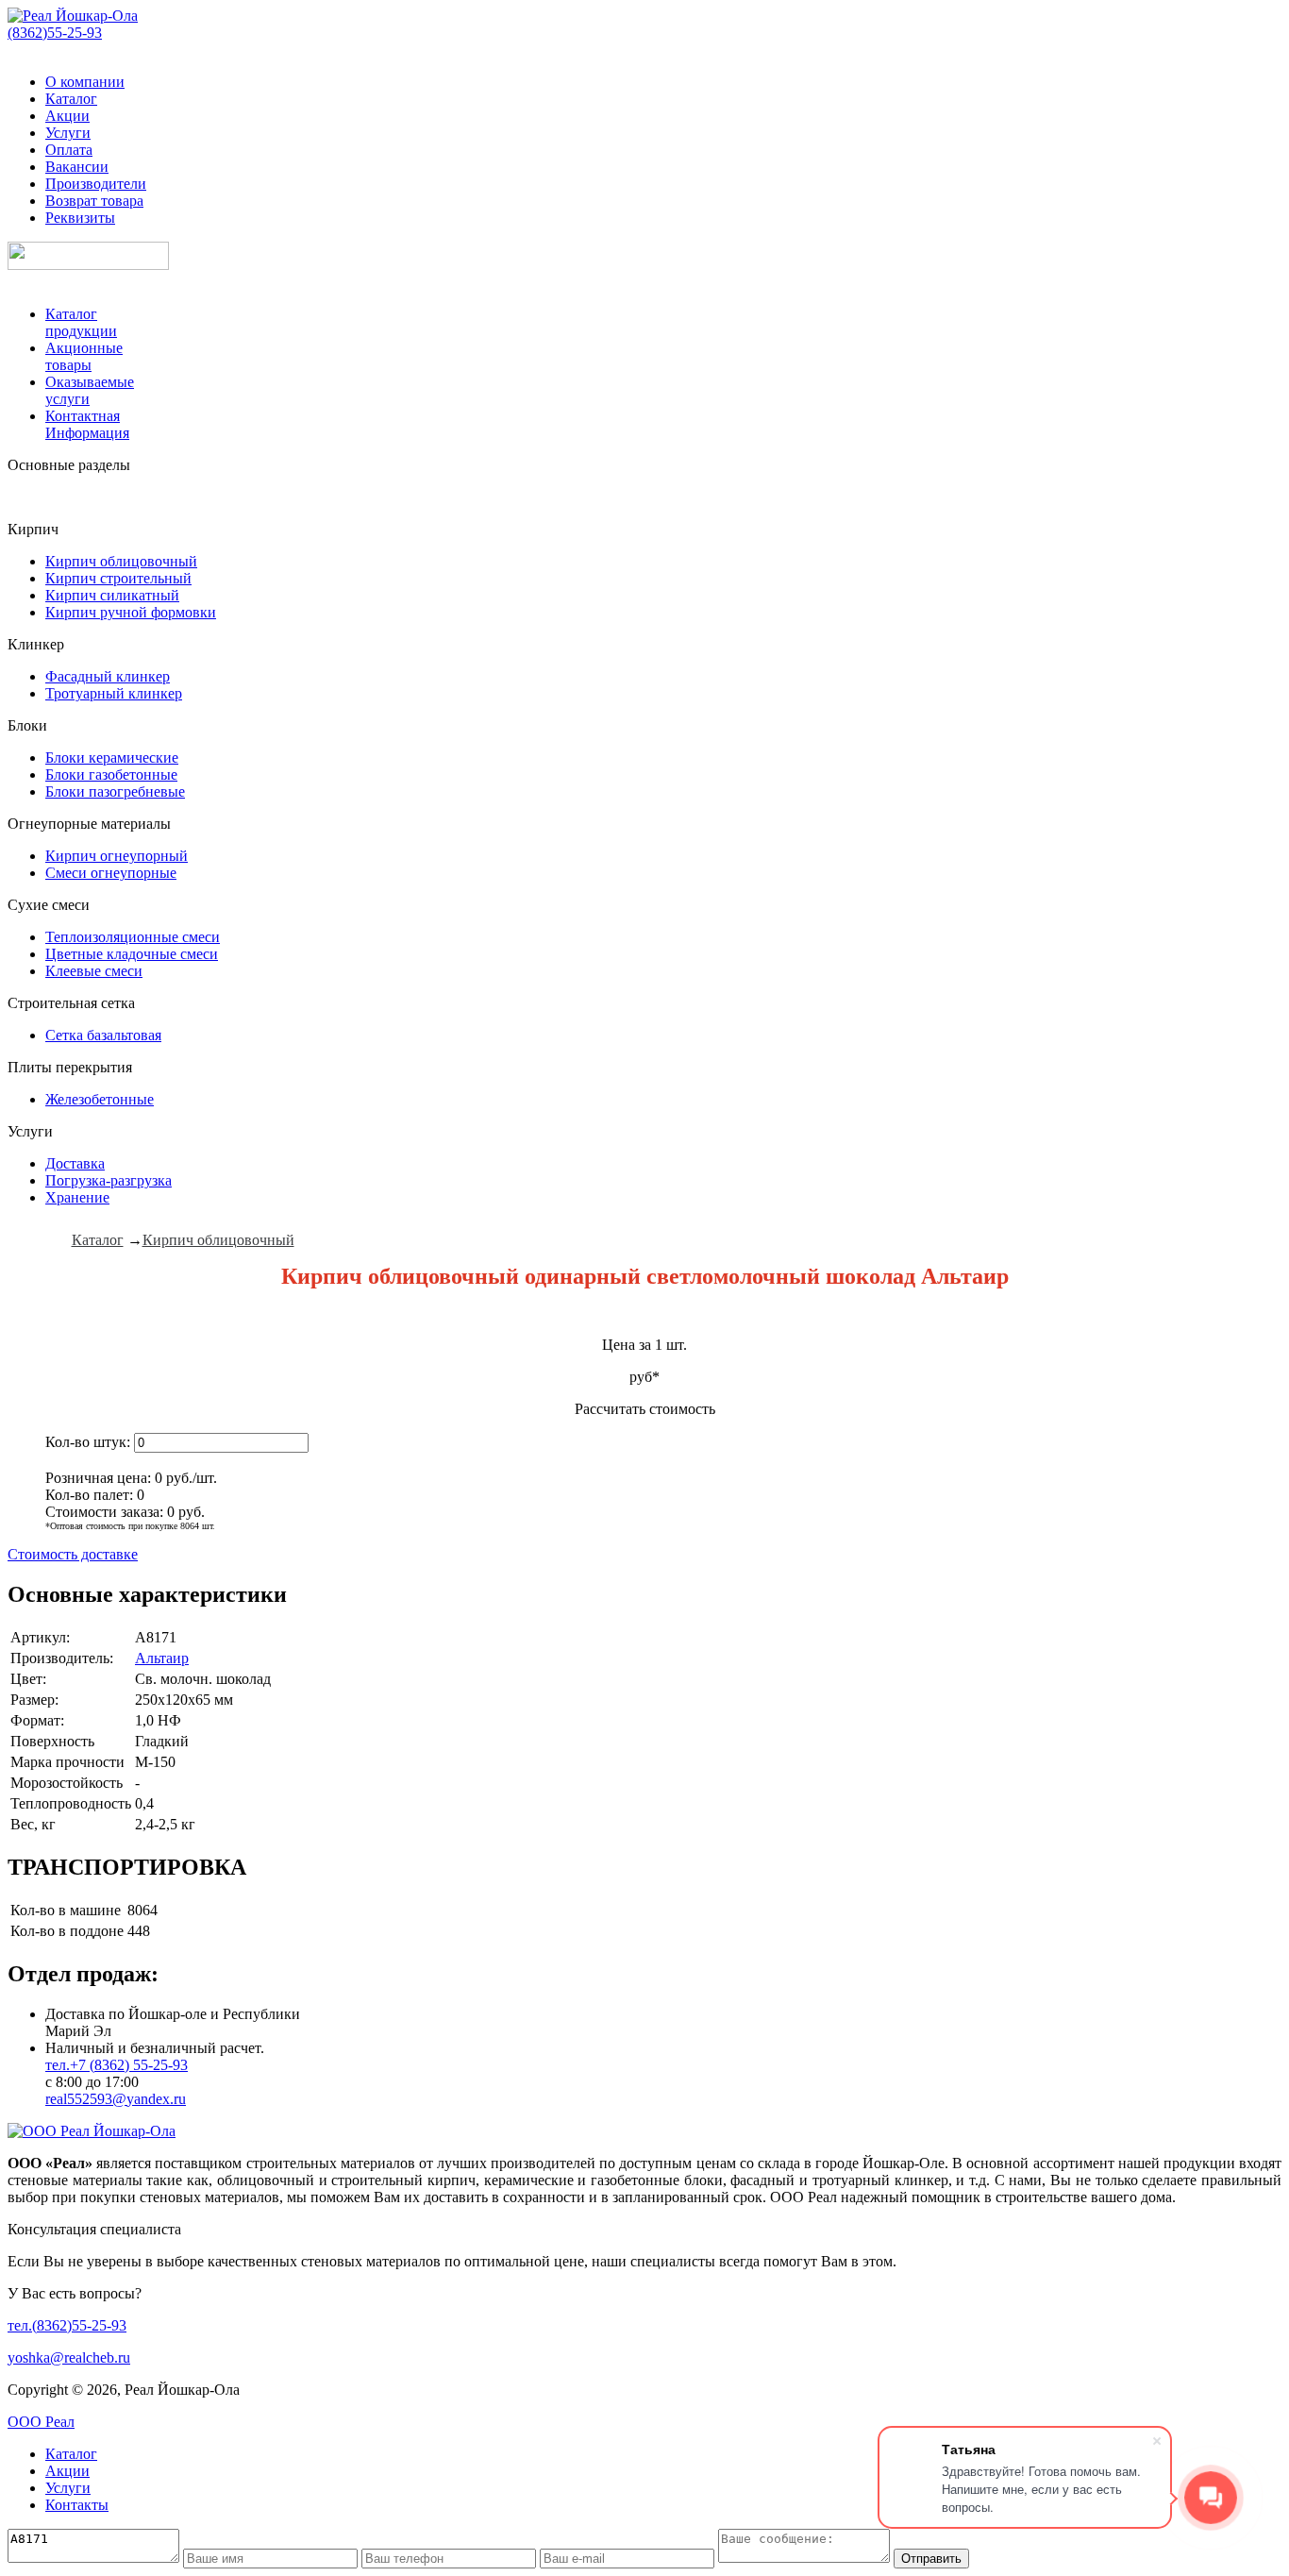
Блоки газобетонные (111, 774)
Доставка (75, 1163)
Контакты (77, 2505)
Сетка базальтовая (103, 1035)
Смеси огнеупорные (111, 873)
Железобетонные (100, 1099)
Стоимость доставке (73, 1554)
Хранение (77, 1197)
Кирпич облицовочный (121, 561)
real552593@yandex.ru (116, 2099)
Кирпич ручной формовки (131, 612)
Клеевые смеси (94, 971)
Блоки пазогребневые (115, 791)
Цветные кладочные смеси (132, 954)
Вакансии (77, 167)
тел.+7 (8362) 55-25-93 (117, 2065)
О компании (85, 82)
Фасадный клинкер (108, 676)
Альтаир (162, 1658)
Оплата (69, 150)
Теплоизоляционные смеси (133, 937)
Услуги (68, 133)
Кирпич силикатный (112, 595)
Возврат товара (94, 201)
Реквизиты (80, 218)
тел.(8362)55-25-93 (67, 2325)
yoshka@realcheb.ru (69, 2357)
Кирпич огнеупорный (117, 856)
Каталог (71, 99)
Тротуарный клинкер (114, 693)
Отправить (931, 2559)
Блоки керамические (112, 758)
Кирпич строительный (118, 578)
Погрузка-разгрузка (109, 1180)
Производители (96, 184)
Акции (67, 116)
